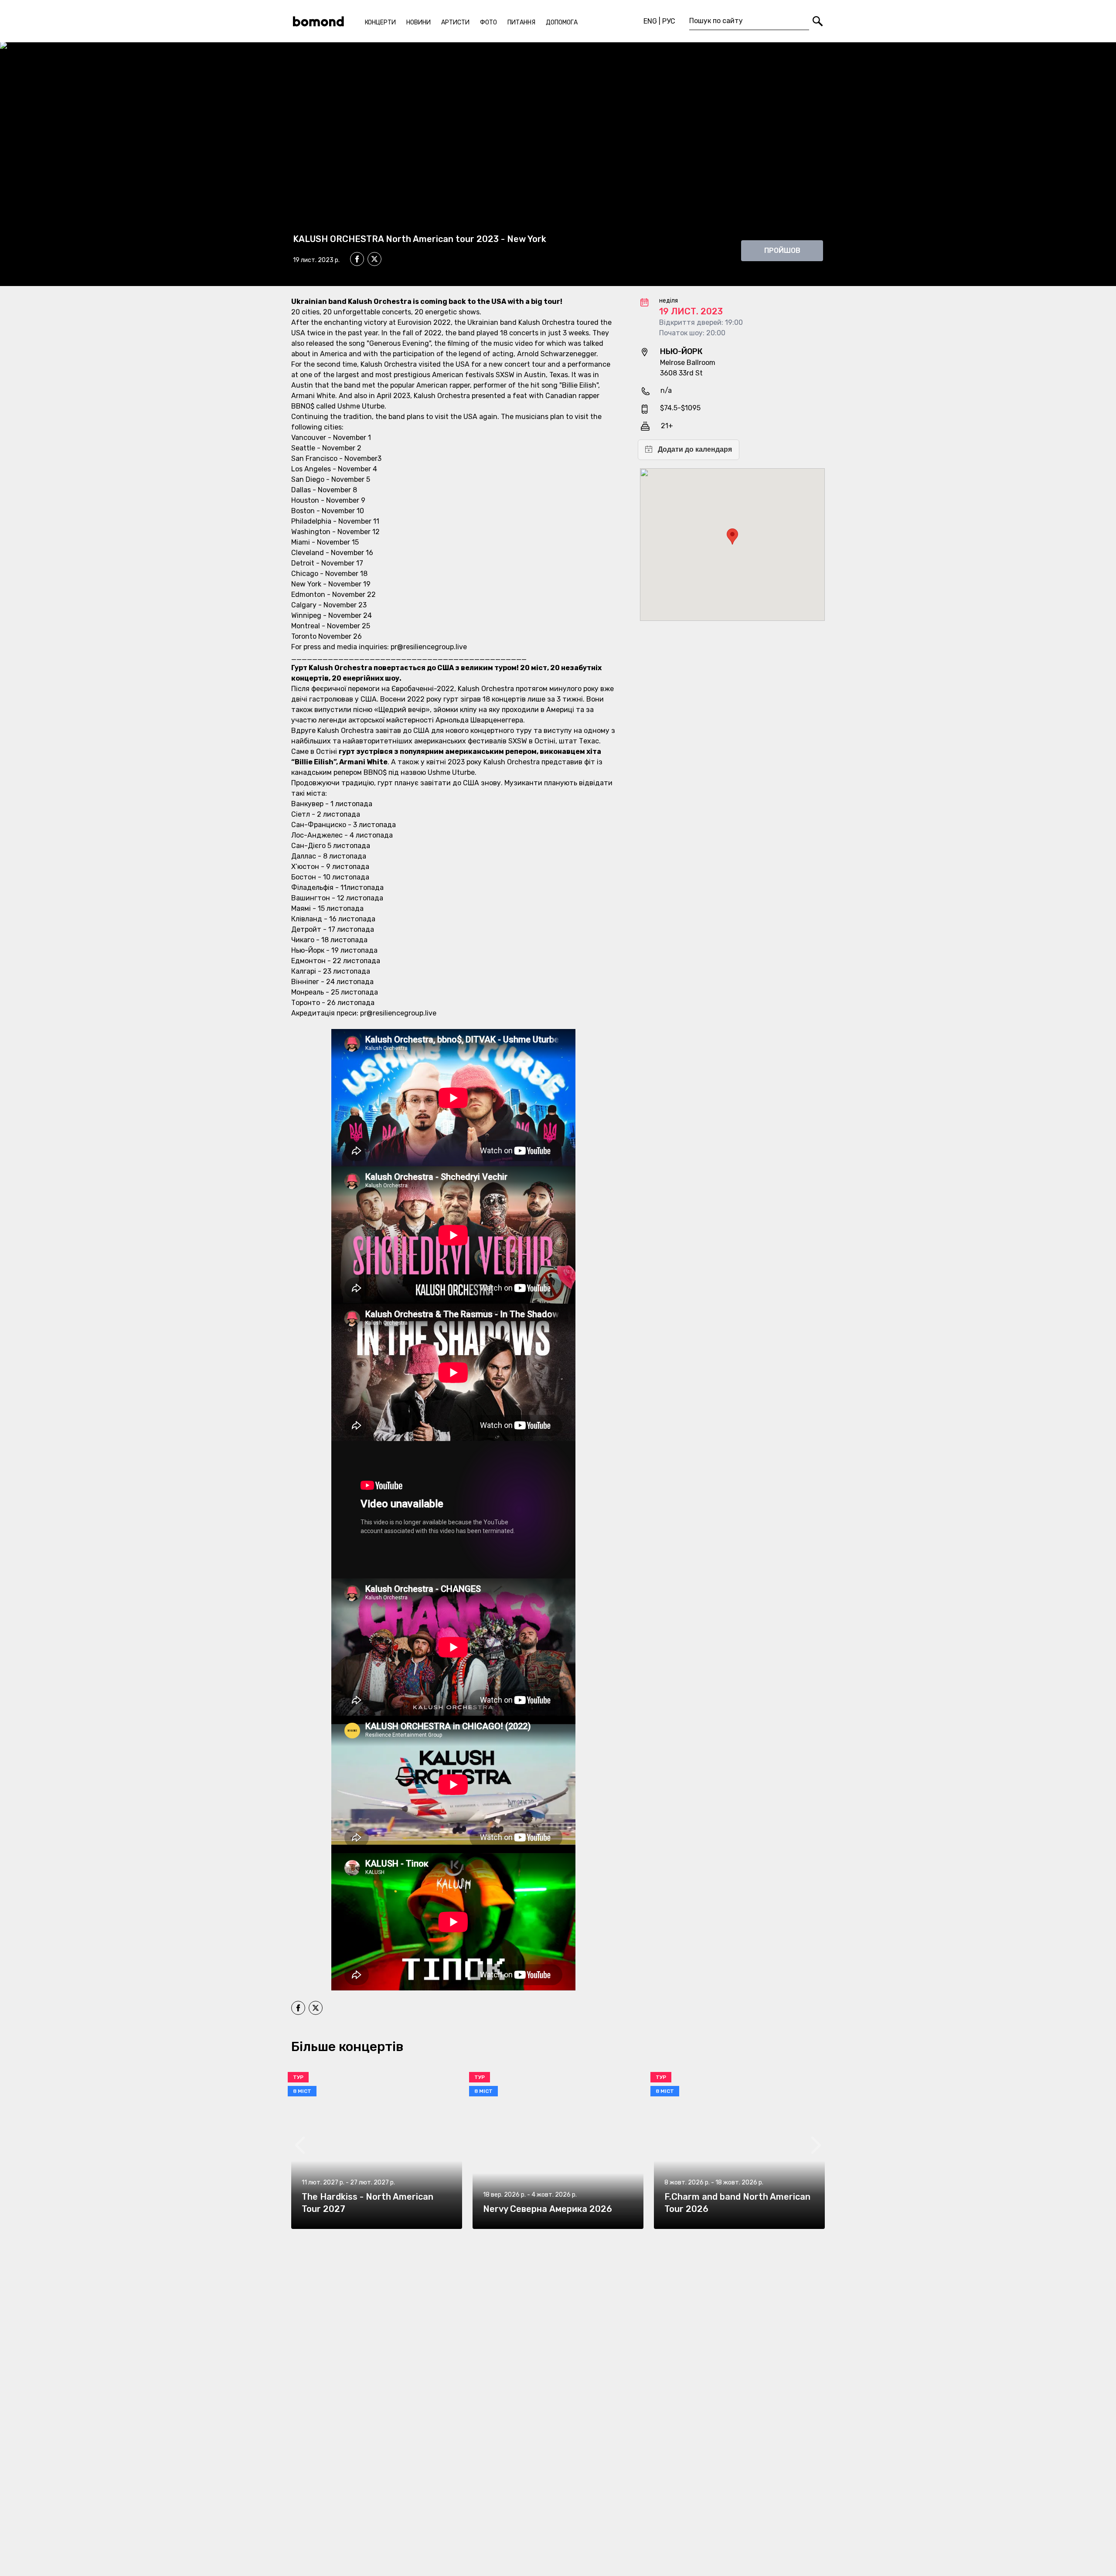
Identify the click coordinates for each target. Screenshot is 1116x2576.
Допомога (562, 22)
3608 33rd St (681, 373)
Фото (488, 22)
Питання (521, 22)
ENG (650, 21)
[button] (732, 537)
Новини (418, 22)
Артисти (455, 22)
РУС (669, 21)
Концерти (380, 22)
